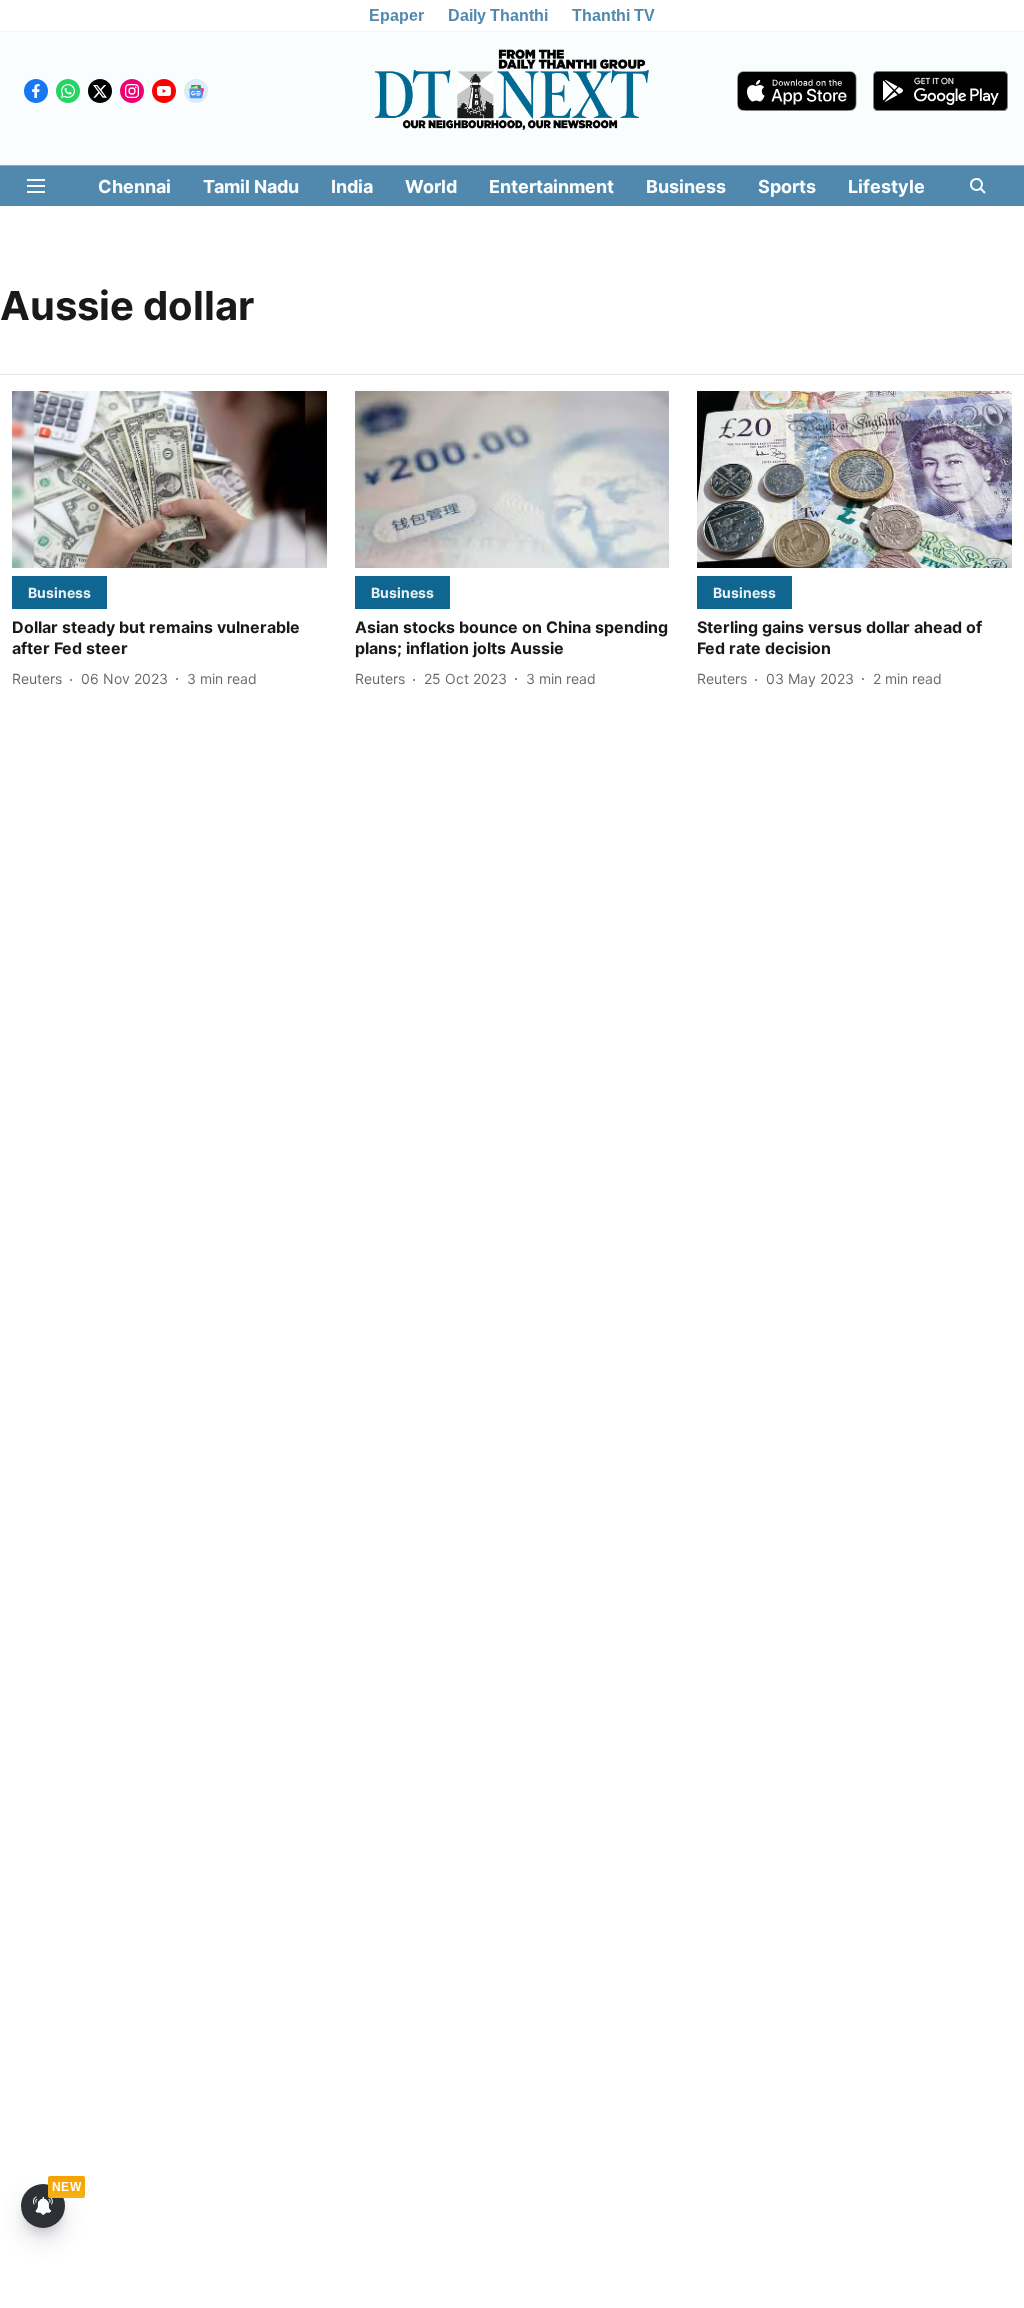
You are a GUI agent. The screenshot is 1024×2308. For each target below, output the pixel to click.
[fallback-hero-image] (169, 479)
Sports (787, 186)
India (352, 186)
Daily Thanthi (498, 15)
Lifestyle (886, 186)
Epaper (396, 15)
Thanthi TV (613, 15)
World (431, 186)
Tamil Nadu (251, 186)
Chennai (134, 186)
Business (686, 186)
